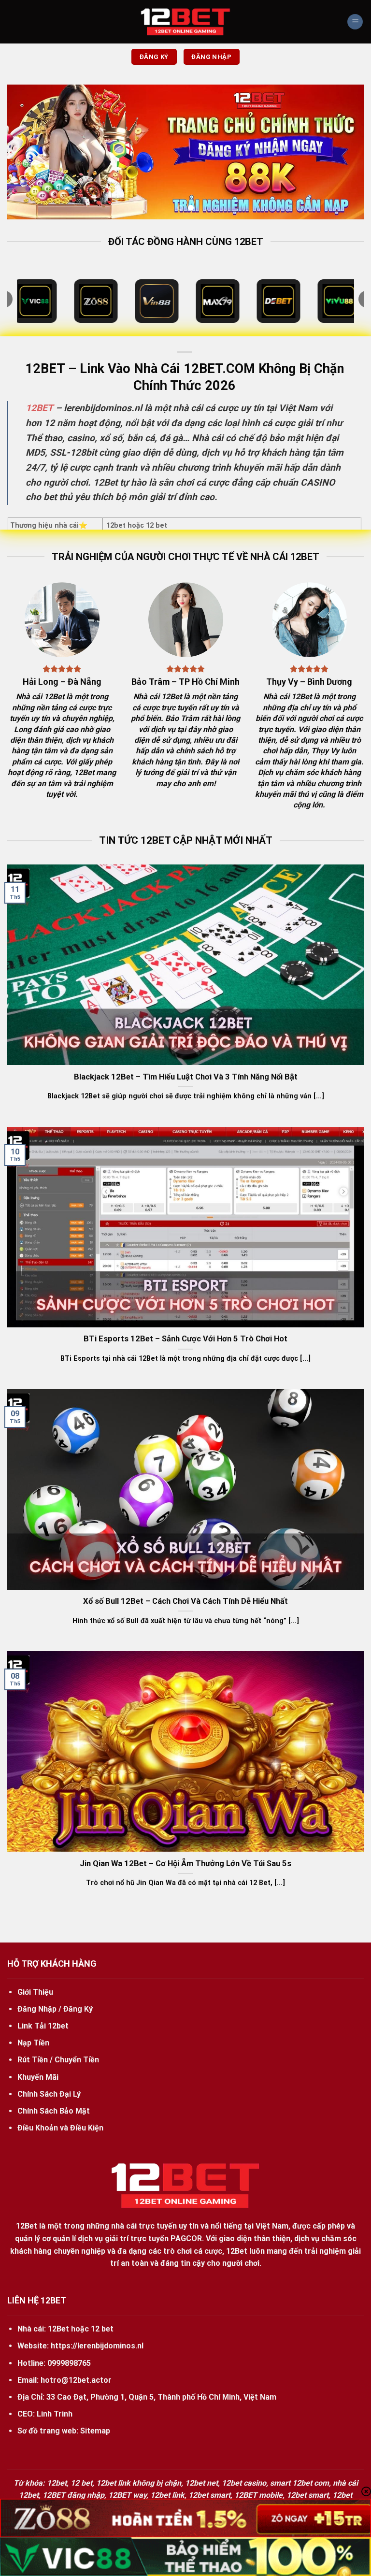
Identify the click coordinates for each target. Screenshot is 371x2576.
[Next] (344, 152)
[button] (355, 22)
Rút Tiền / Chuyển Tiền (58, 2060)
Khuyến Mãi (38, 2077)
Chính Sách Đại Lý (49, 2094)
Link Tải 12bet (43, 2026)
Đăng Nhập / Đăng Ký (55, 2009)
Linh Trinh (55, 2414)
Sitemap (95, 2431)
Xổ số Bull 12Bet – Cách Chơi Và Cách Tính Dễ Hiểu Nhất (185, 1601)
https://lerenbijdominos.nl (97, 2346)
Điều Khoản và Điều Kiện (60, 2128)
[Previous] (27, 152)
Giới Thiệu (35, 1992)
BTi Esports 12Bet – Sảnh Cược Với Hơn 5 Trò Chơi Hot (185, 1339)
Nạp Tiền (33, 2043)
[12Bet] (185, 22)
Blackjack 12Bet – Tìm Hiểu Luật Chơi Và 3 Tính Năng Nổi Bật (186, 1077)
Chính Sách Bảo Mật (54, 2111)
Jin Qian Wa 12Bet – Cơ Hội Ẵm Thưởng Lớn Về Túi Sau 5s (185, 1864)
